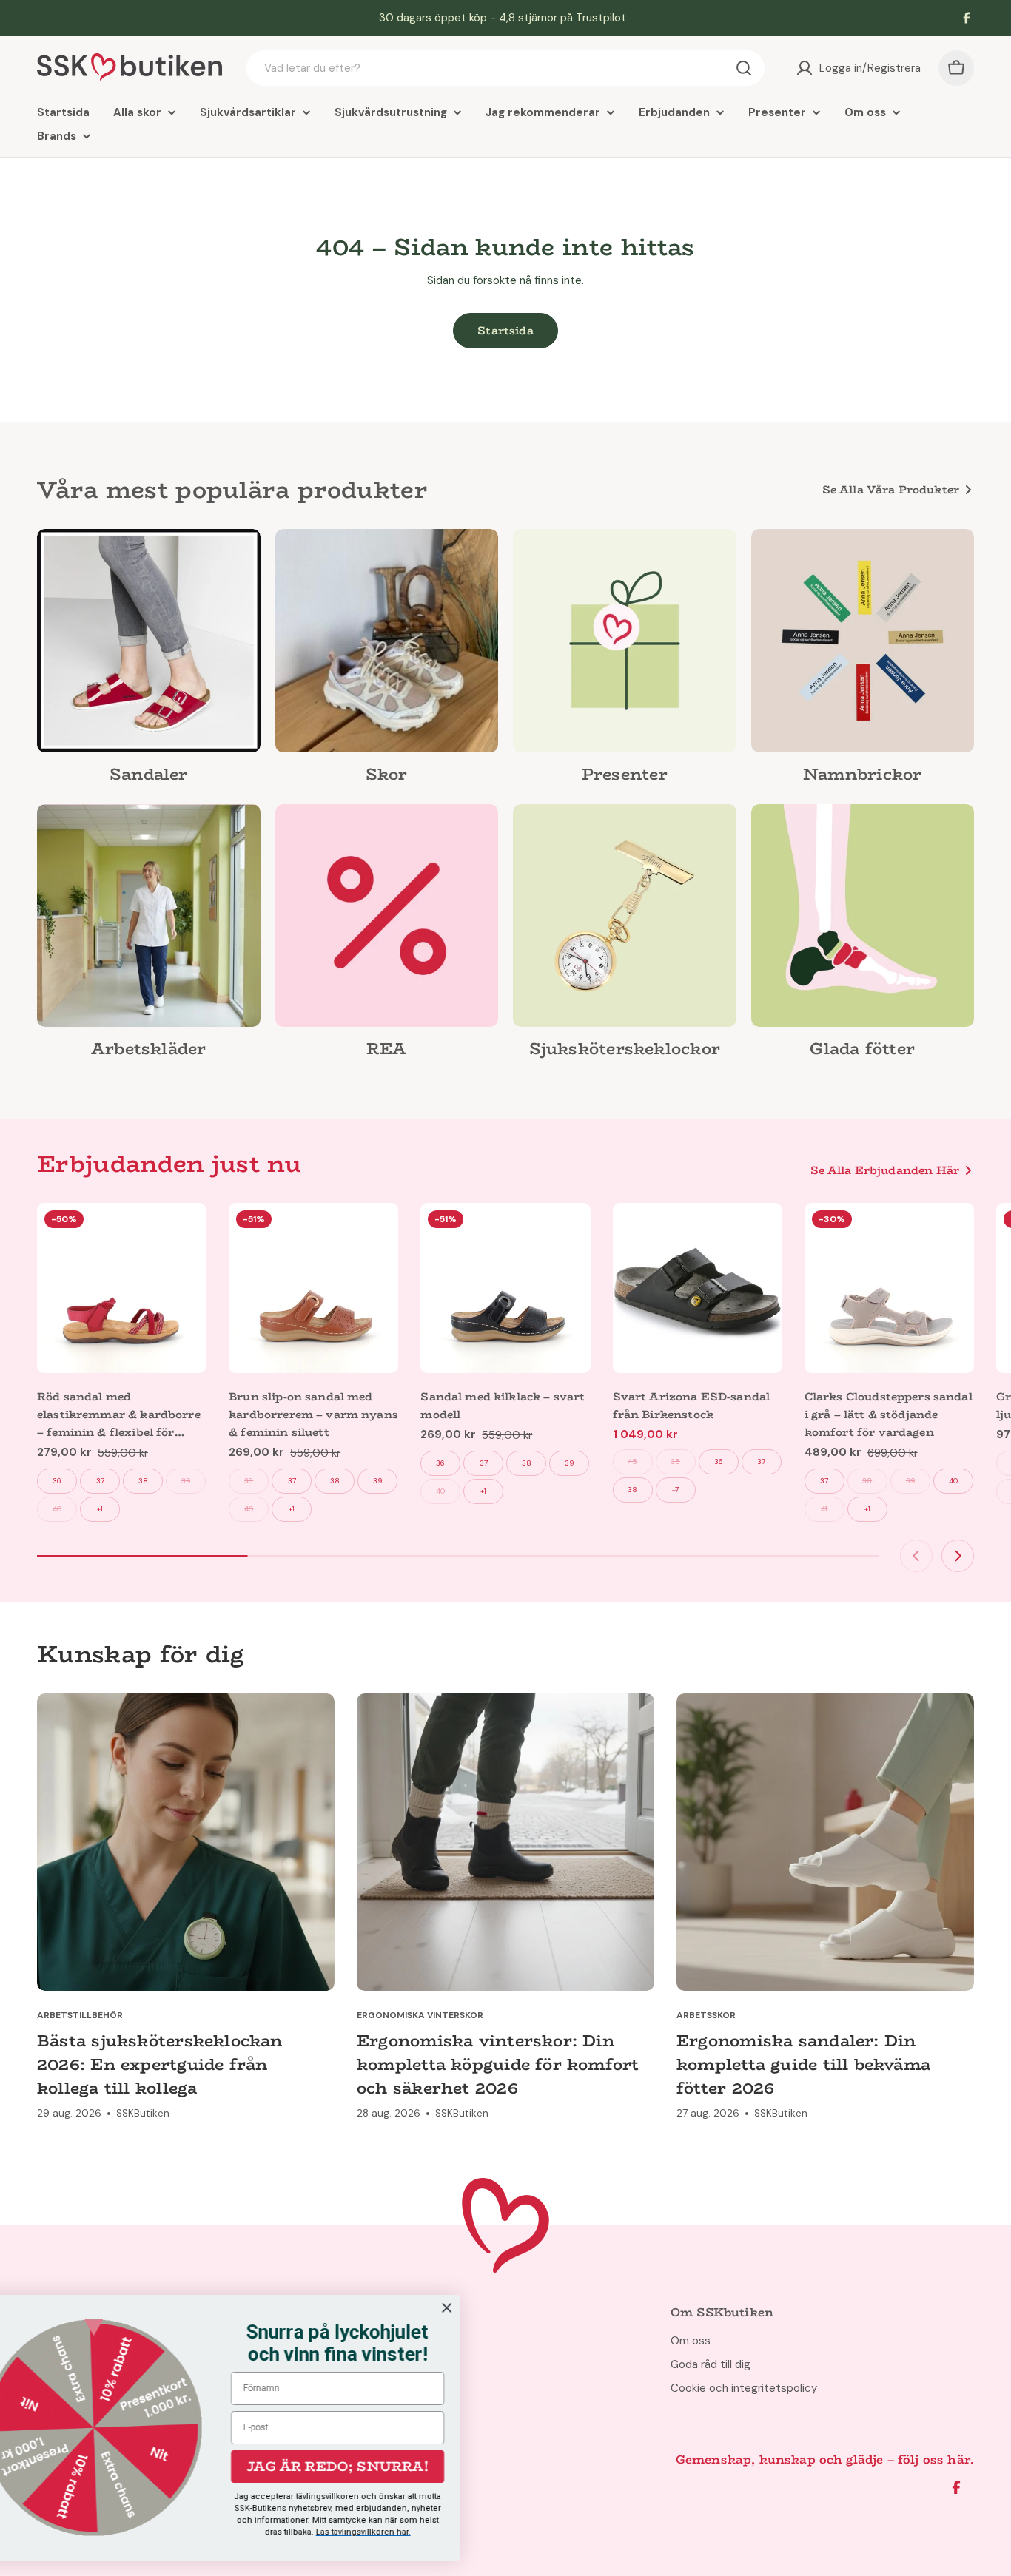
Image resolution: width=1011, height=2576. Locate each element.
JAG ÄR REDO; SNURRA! (382, 2467)
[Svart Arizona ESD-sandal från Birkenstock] (698, 1288)
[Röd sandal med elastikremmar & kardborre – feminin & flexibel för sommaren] (122, 1288)
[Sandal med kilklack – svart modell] (505, 1288)
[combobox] (505, 68)
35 (675, 1461)
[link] (149, 661)
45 (632, 1461)
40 (57, 1509)
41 (824, 1509)
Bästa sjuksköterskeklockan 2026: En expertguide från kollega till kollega (160, 2064)
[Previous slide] (916, 1556)
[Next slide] (958, 1556)
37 (100, 1481)
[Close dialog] (490, 2308)
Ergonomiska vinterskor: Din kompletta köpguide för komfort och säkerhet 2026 (498, 2064)
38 (143, 1481)
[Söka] (744, 68)
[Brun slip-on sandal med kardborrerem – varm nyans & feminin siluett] (313, 1288)
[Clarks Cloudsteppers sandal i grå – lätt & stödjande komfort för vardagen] (889, 1288)
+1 (100, 1509)
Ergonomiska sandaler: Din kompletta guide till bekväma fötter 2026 (803, 2064)
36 (57, 1481)
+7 (675, 1490)
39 (186, 1481)
